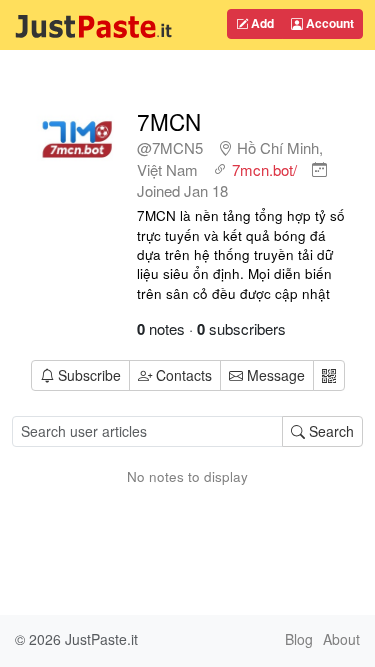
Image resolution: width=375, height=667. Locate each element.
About (341, 639)
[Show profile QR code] (329, 375)
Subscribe (89, 375)
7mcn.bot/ (264, 169)
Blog (299, 639)
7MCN (169, 121)
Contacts (184, 375)
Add (261, 23)
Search (329, 431)
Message (274, 375)
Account (328, 23)
